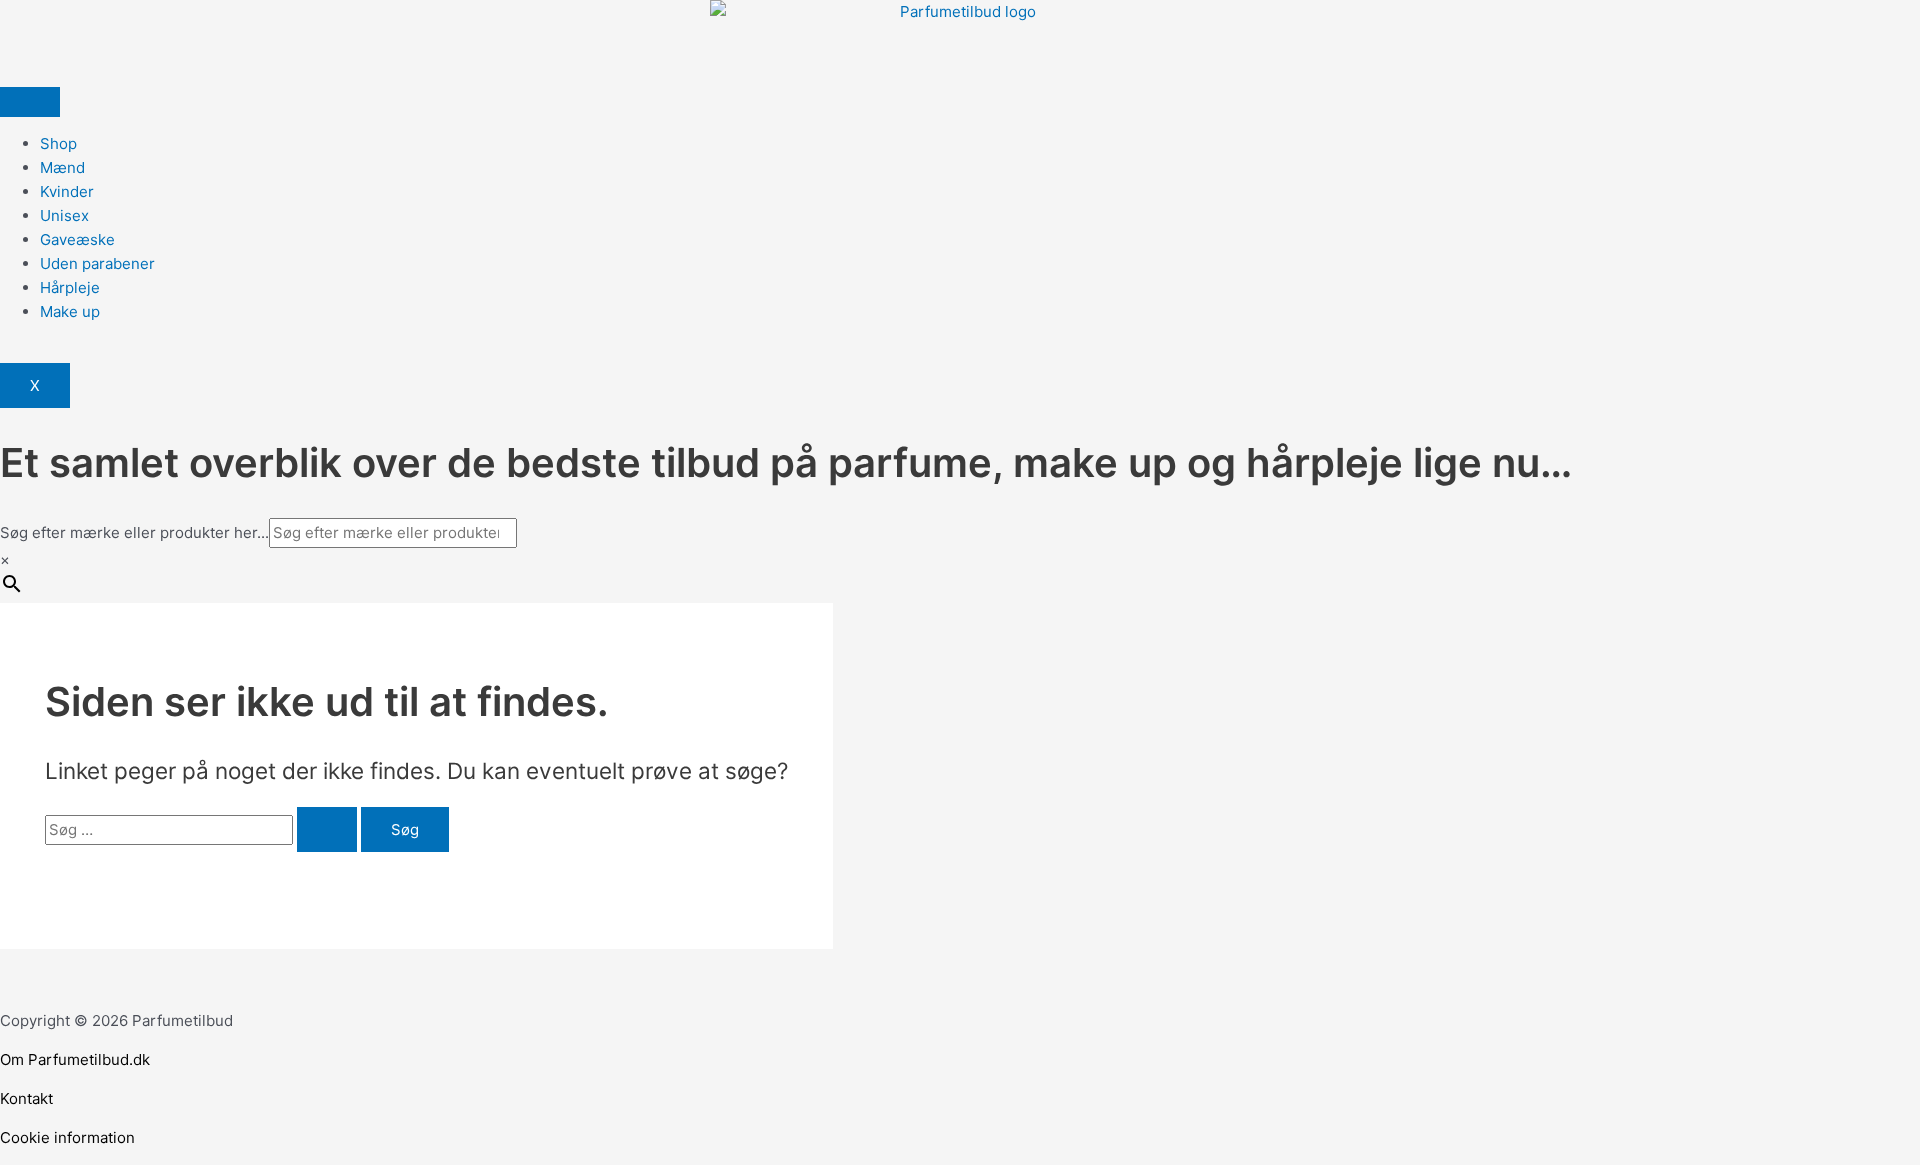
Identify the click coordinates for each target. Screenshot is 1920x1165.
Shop (58, 143)
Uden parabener (97, 263)
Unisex (64, 215)
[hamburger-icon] (30, 102)
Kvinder (67, 191)
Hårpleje (70, 287)
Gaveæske (77, 239)
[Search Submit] (327, 829)
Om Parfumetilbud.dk (75, 1059)
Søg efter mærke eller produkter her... (134, 532)
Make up (70, 311)
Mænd (62, 167)
